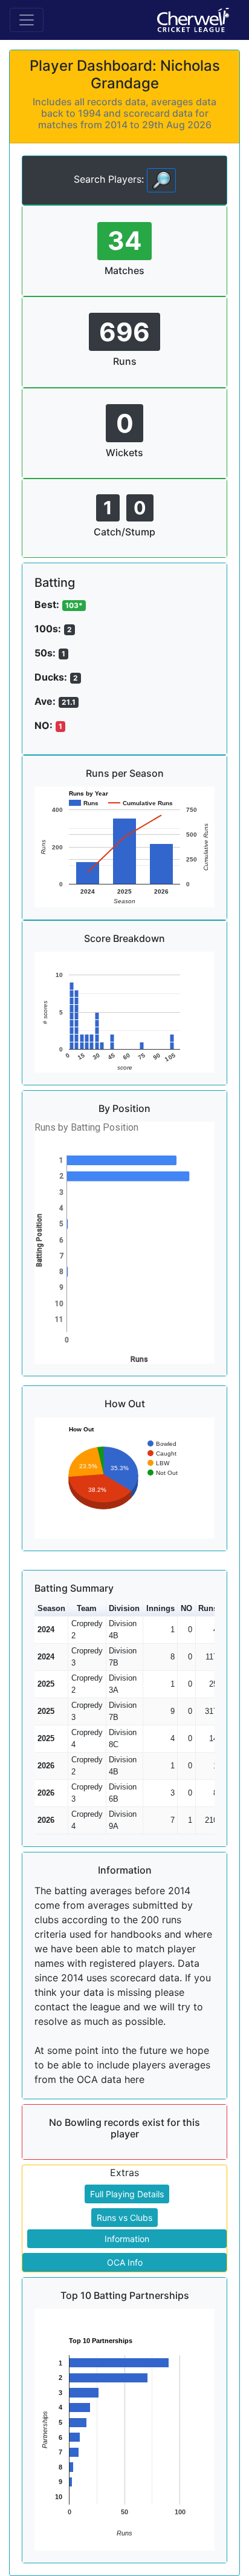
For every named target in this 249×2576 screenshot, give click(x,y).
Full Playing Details (127, 2194)
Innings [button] (160, 1608)
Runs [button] (208, 1608)
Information (127, 2239)
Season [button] (51, 1608)
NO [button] (186, 1608)
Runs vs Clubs (124, 2218)
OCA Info (125, 2262)
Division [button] (124, 1608)
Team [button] (87, 1608)
